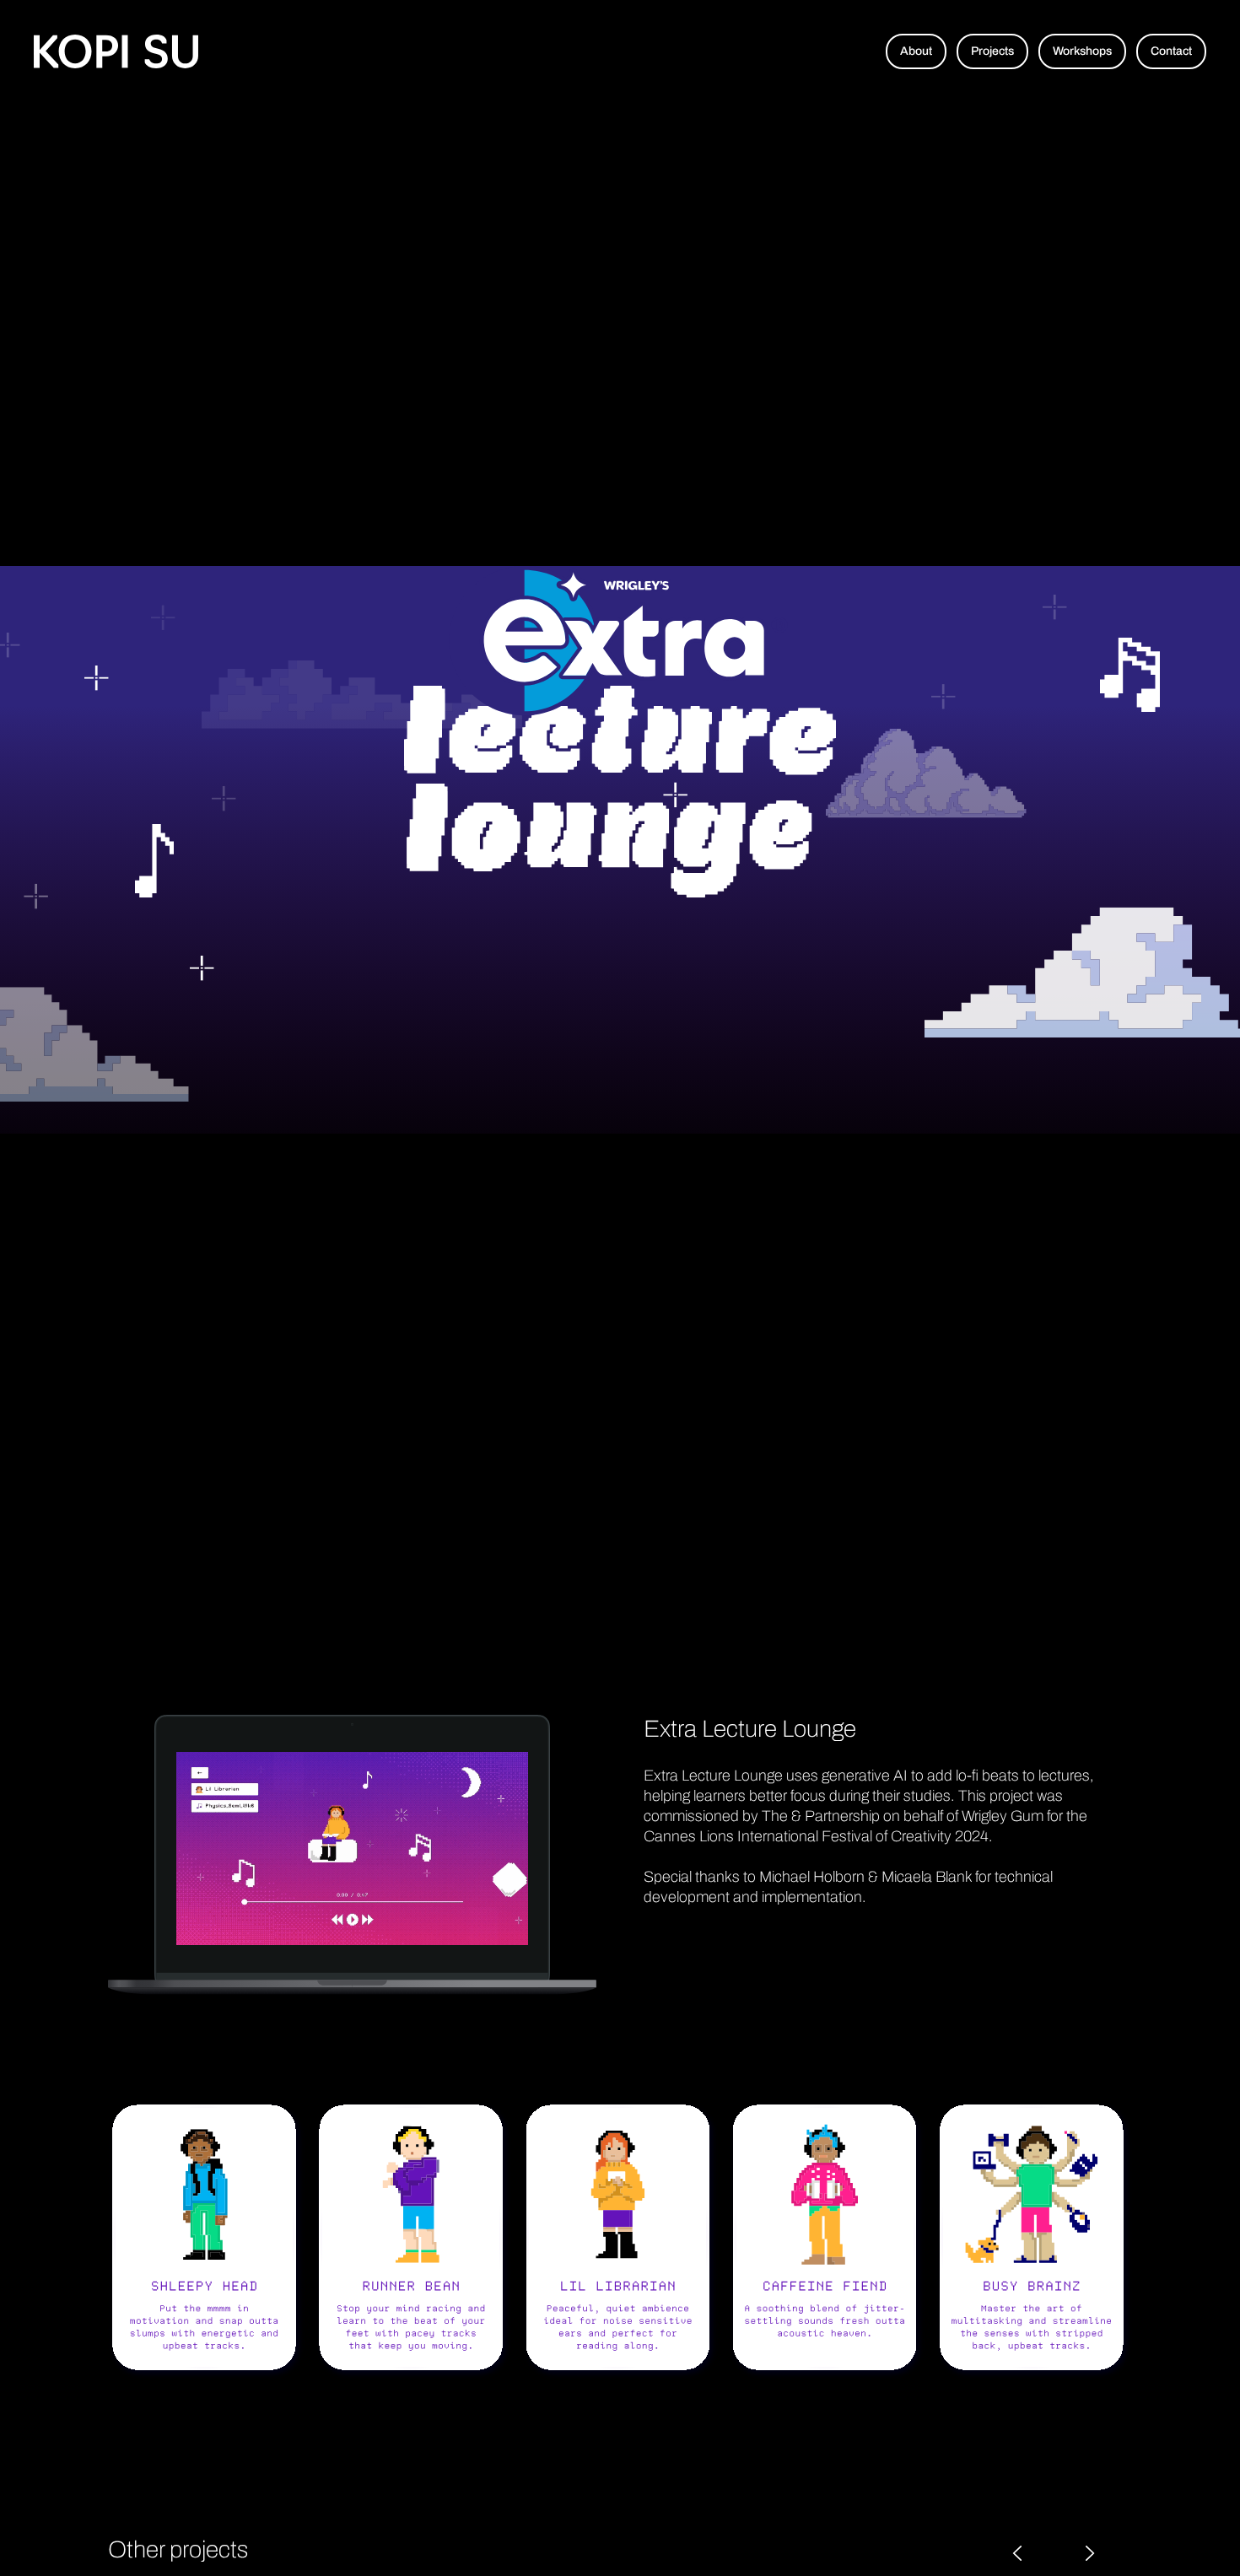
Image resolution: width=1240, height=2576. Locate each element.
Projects (992, 51)
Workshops (1082, 51)
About (916, 51)
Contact (1171, 51)
